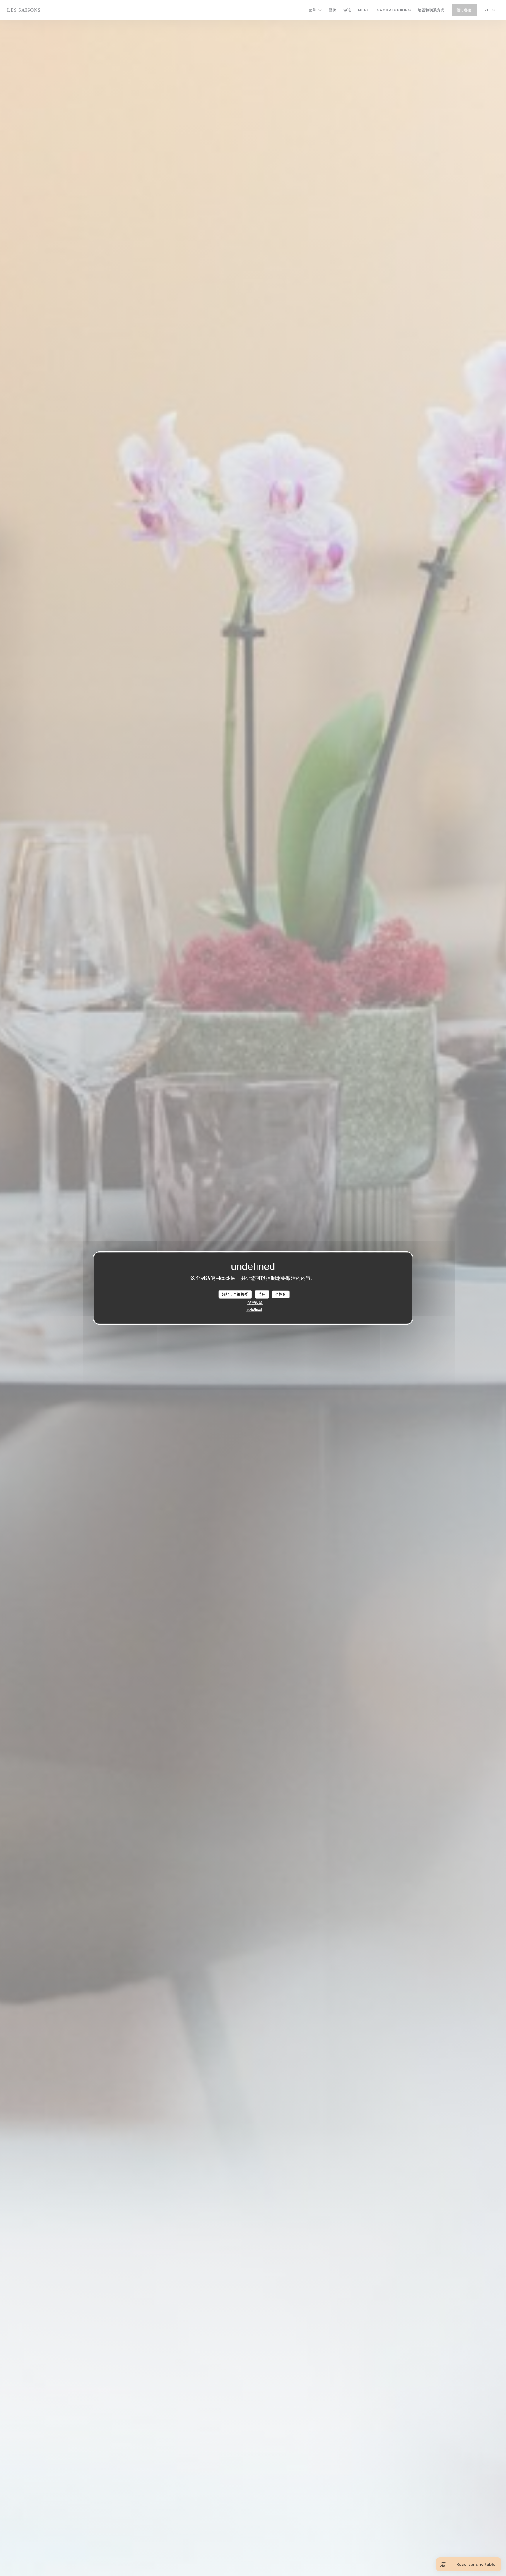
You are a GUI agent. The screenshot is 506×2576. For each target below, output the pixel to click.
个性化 (281, 1294)
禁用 (262, 1294)
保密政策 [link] (255, 1302)
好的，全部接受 (235, 1294)
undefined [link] (254, 1310)
